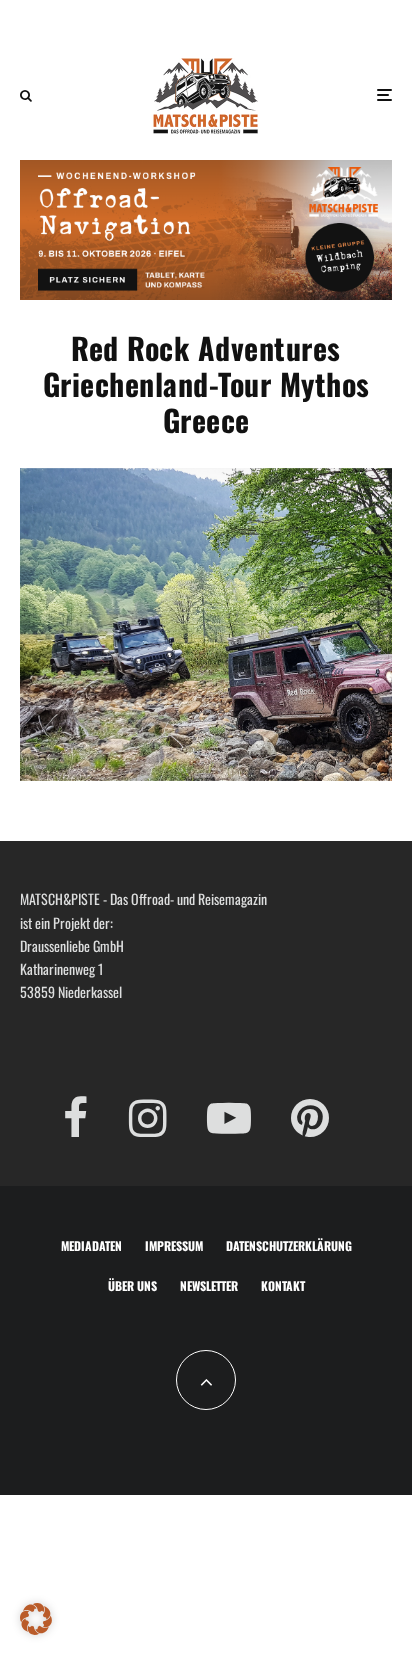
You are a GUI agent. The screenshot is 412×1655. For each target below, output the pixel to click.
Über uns (132, 1285)
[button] (36, 1619)
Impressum (174, 1245)
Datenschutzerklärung (289, 1245)
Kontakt (283, 1285)
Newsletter (209, 1285)
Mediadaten (91, 1245)
